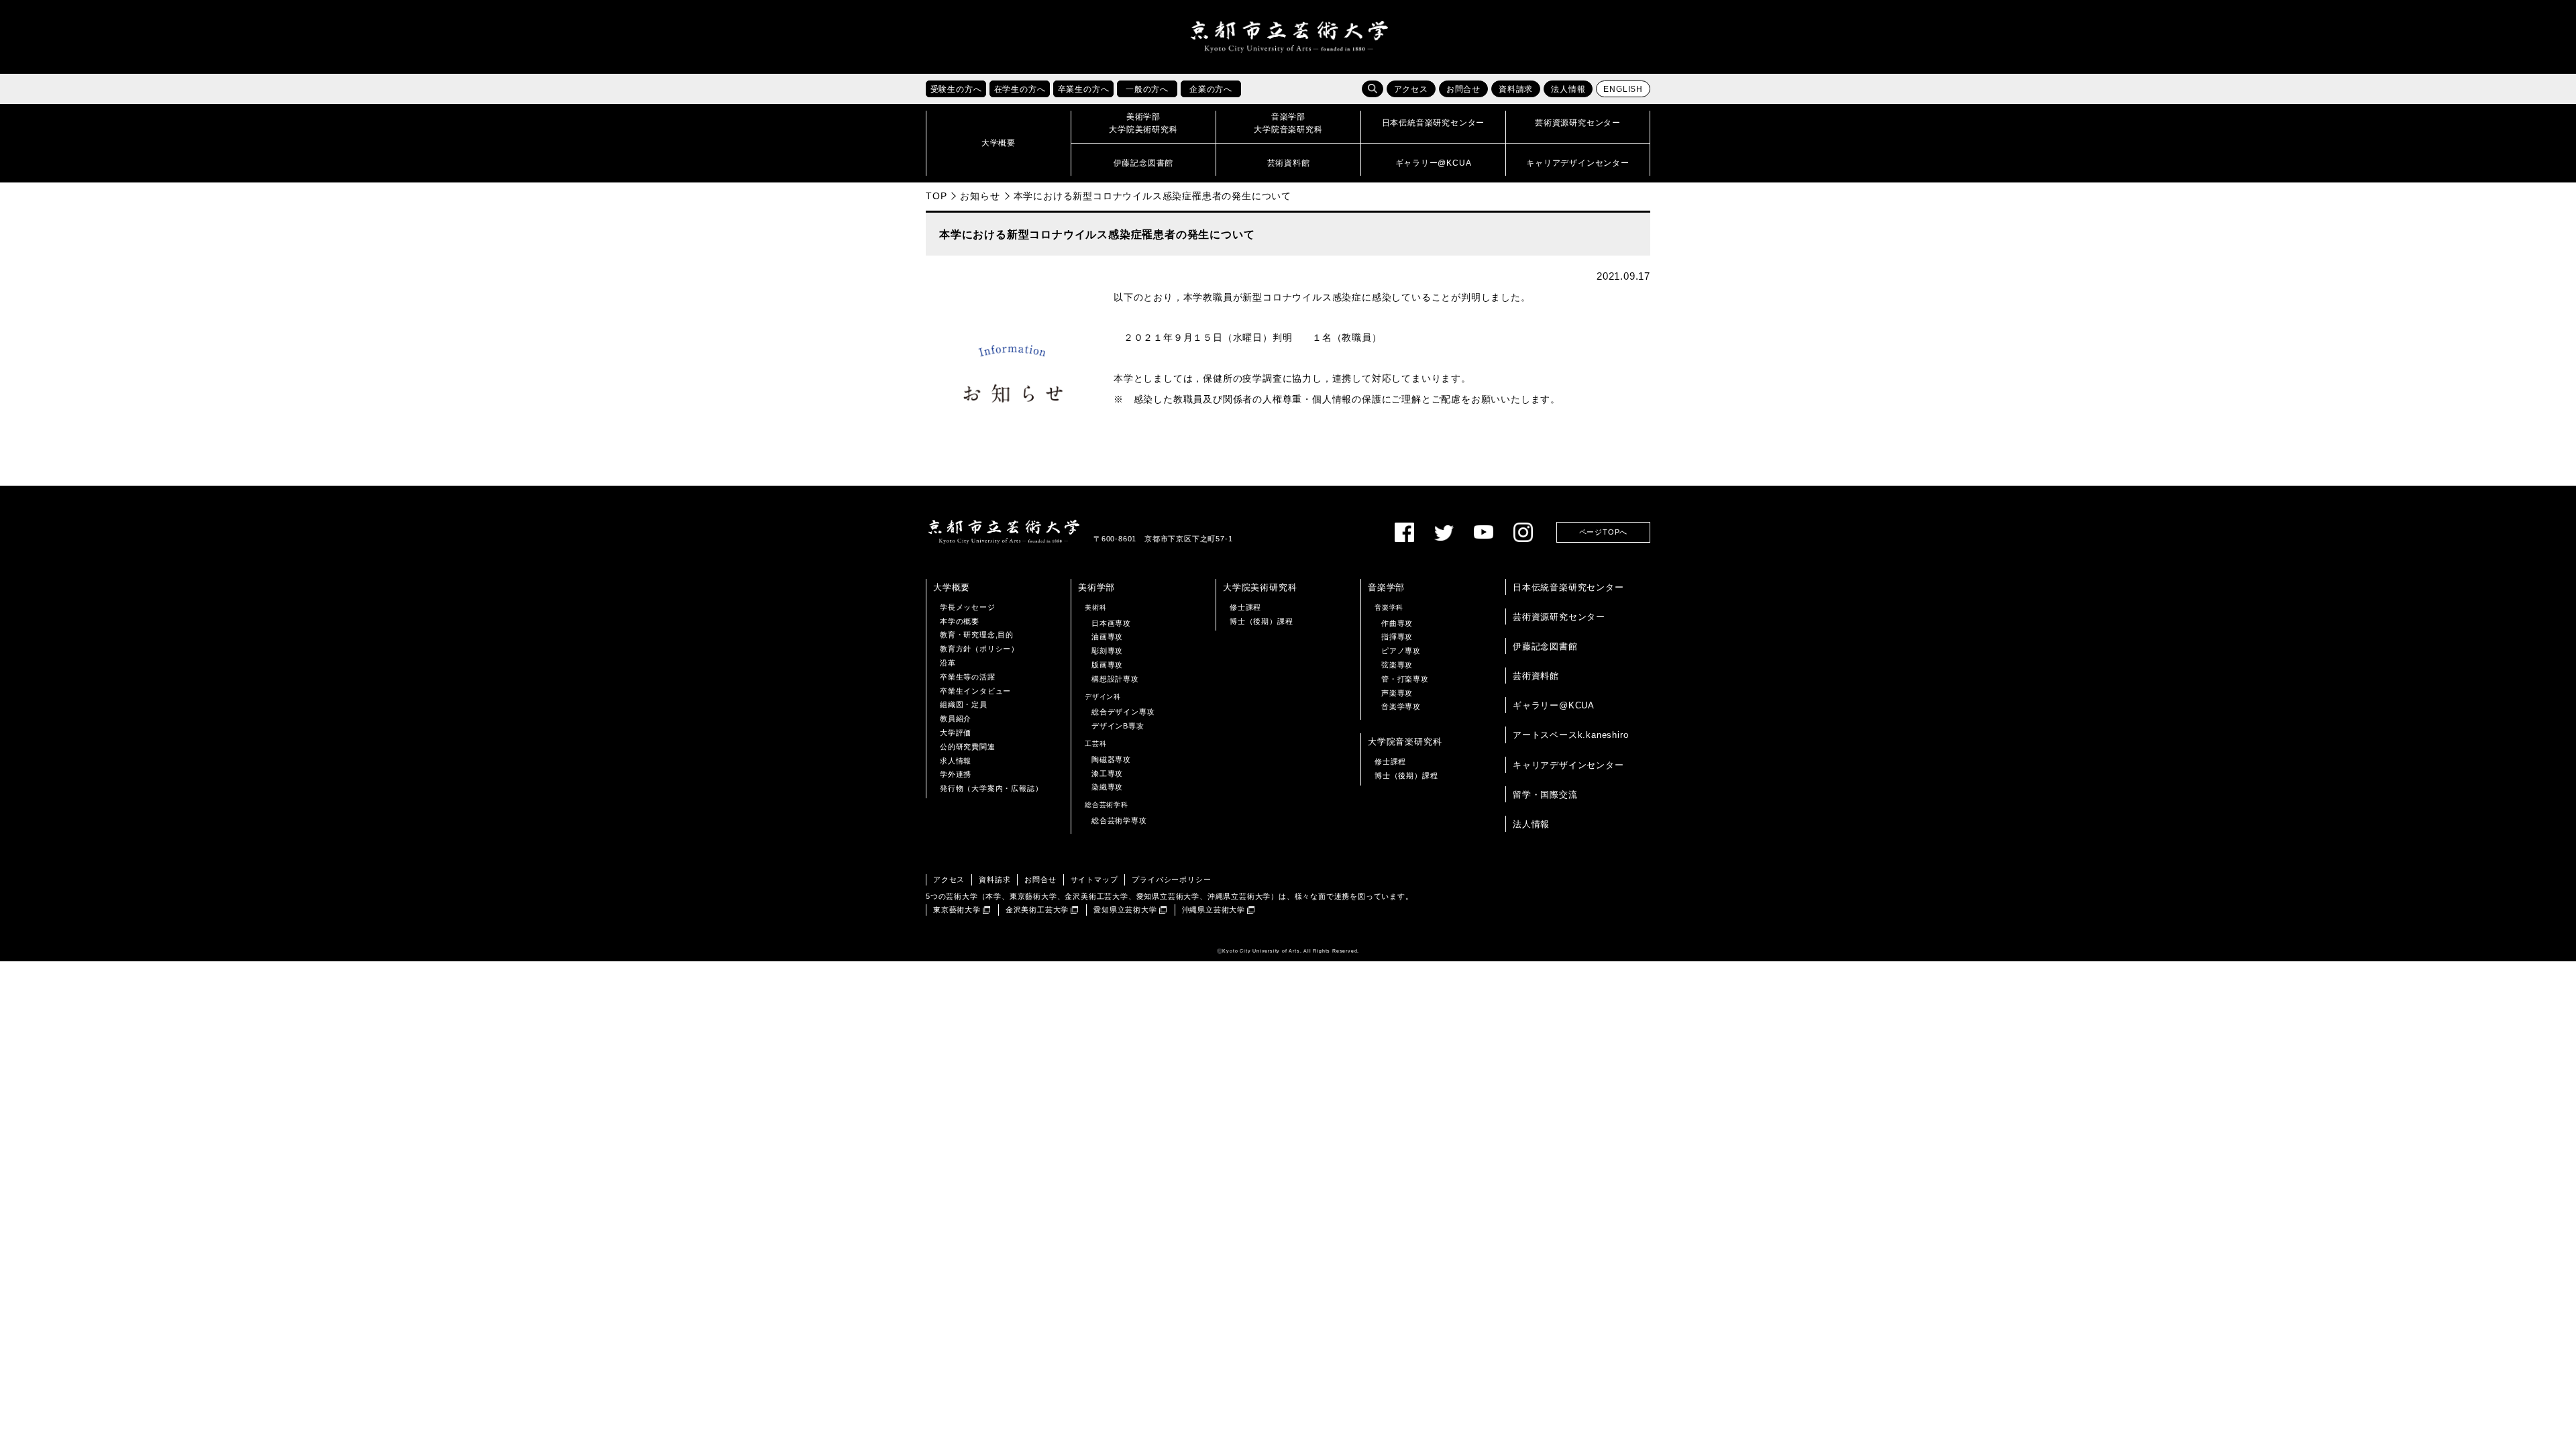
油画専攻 (1107, 637)
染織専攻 (1107, 787)
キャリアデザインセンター (1568, 765)
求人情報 (956, 761)
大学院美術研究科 (1260, 587)
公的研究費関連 (968, 747)
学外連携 (956, 774)
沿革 (948, 663)
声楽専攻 (1397, 693)
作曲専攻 (1397, 623)
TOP (936, 196)
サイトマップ (1094, 879)
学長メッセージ (968, 607)
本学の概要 (960, 621)
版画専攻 (1107, 665)
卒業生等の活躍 (968, 677)
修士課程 (1245, 607)
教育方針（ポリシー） (979, 649)
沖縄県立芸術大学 (1214, 910)
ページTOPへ (1604, 532)
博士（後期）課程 (1261, 621)
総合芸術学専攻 (1119, 820)
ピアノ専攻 (1401, 651)
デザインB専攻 (1118, 726)
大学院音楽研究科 (1405, 742)
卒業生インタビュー (975, 691)
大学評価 (956, 733)
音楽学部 (1386, 587)
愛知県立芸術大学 (1125, 910)
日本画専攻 (1111, 623)
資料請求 (1516, 89)
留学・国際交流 (1545, 795)
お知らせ (980, 196)
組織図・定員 (964, 704)
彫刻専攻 (1107, 651)
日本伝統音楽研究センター (1568, 587)
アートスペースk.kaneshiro (1570, 735)
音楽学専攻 (1401, 706)
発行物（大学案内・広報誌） (991, 788)
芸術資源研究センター (1559, 617)
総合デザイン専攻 (1123, 712)
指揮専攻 (1397, 637)
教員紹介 (956, 718)
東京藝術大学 (957, 910)
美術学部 (1096, 587)
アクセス (1411, 89)
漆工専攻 (1107, 773)
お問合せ (1463, 89)
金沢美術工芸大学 (1037, 910)
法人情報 (1568, 89)
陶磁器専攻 (1111, 759)
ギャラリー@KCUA (1554, 705)
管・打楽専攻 (1405, 679)
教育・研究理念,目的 (977, 635)
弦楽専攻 (1397, 665)
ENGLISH (1623, 89)
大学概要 (952, 587)
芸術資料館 (1536, 676)
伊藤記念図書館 (1545, 646)
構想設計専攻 (1115, 679)
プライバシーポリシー (1171, 879)
